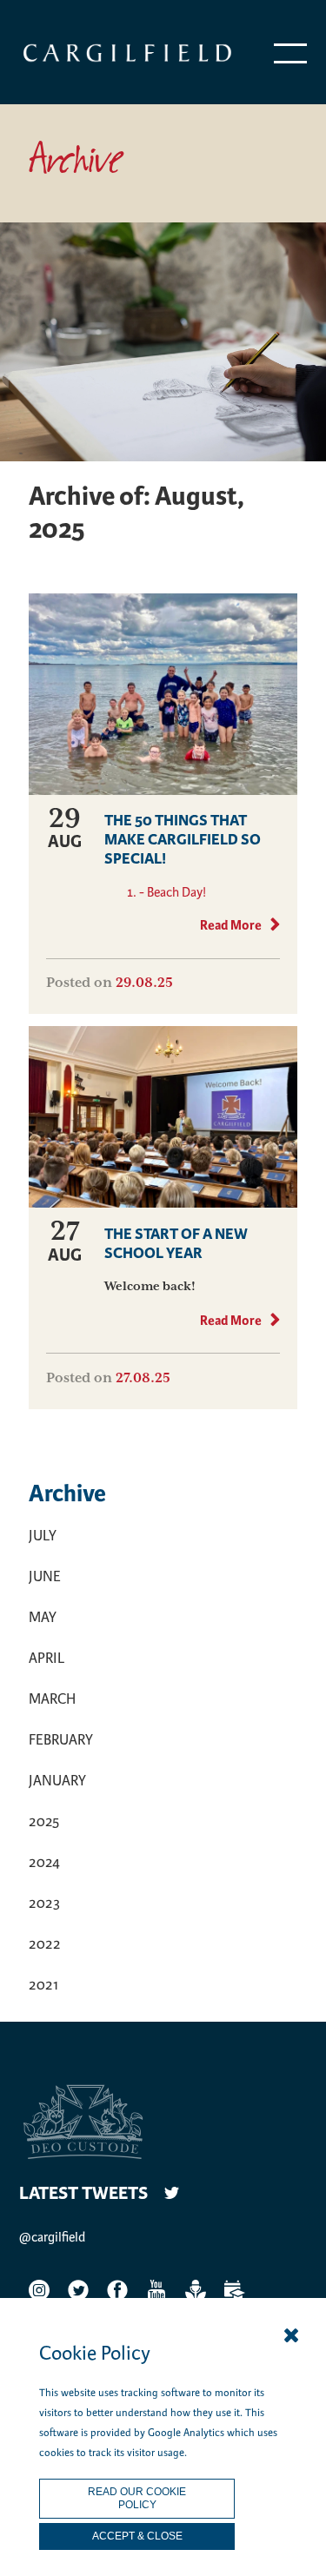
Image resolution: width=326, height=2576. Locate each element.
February (61, 1740)
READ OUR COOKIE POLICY (137, 2498)
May (43, 1617)
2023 (44, 1903)
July (43, 1536)
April (47, 1658)
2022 (45, 1944)
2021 (43, 1985)
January (57, 1781)
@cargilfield (52, 2237)
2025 (44, 1821)
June (45, 1576)
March (52, 1699)
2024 (44, 1862)
